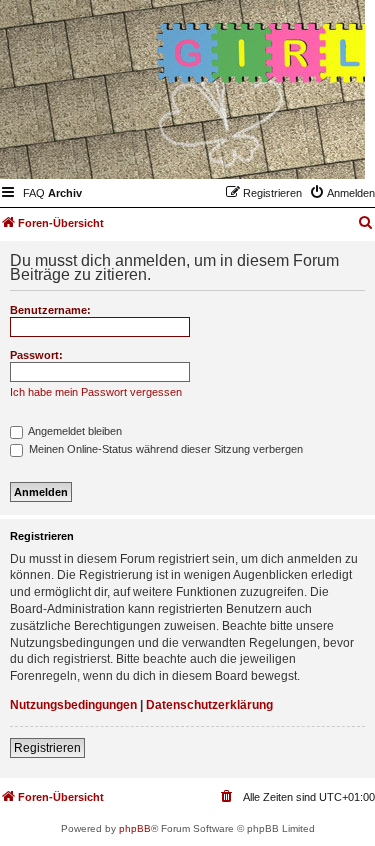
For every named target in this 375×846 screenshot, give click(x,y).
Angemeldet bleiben (74, 431)
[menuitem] (34, 193)
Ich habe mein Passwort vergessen (96, 392)
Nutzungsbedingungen (73, 705)
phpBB (135, 828)
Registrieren (47, 748)
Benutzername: (50, 310)
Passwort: (36, 355)
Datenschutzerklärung (209, 705)
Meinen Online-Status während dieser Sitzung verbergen (164, 449)
